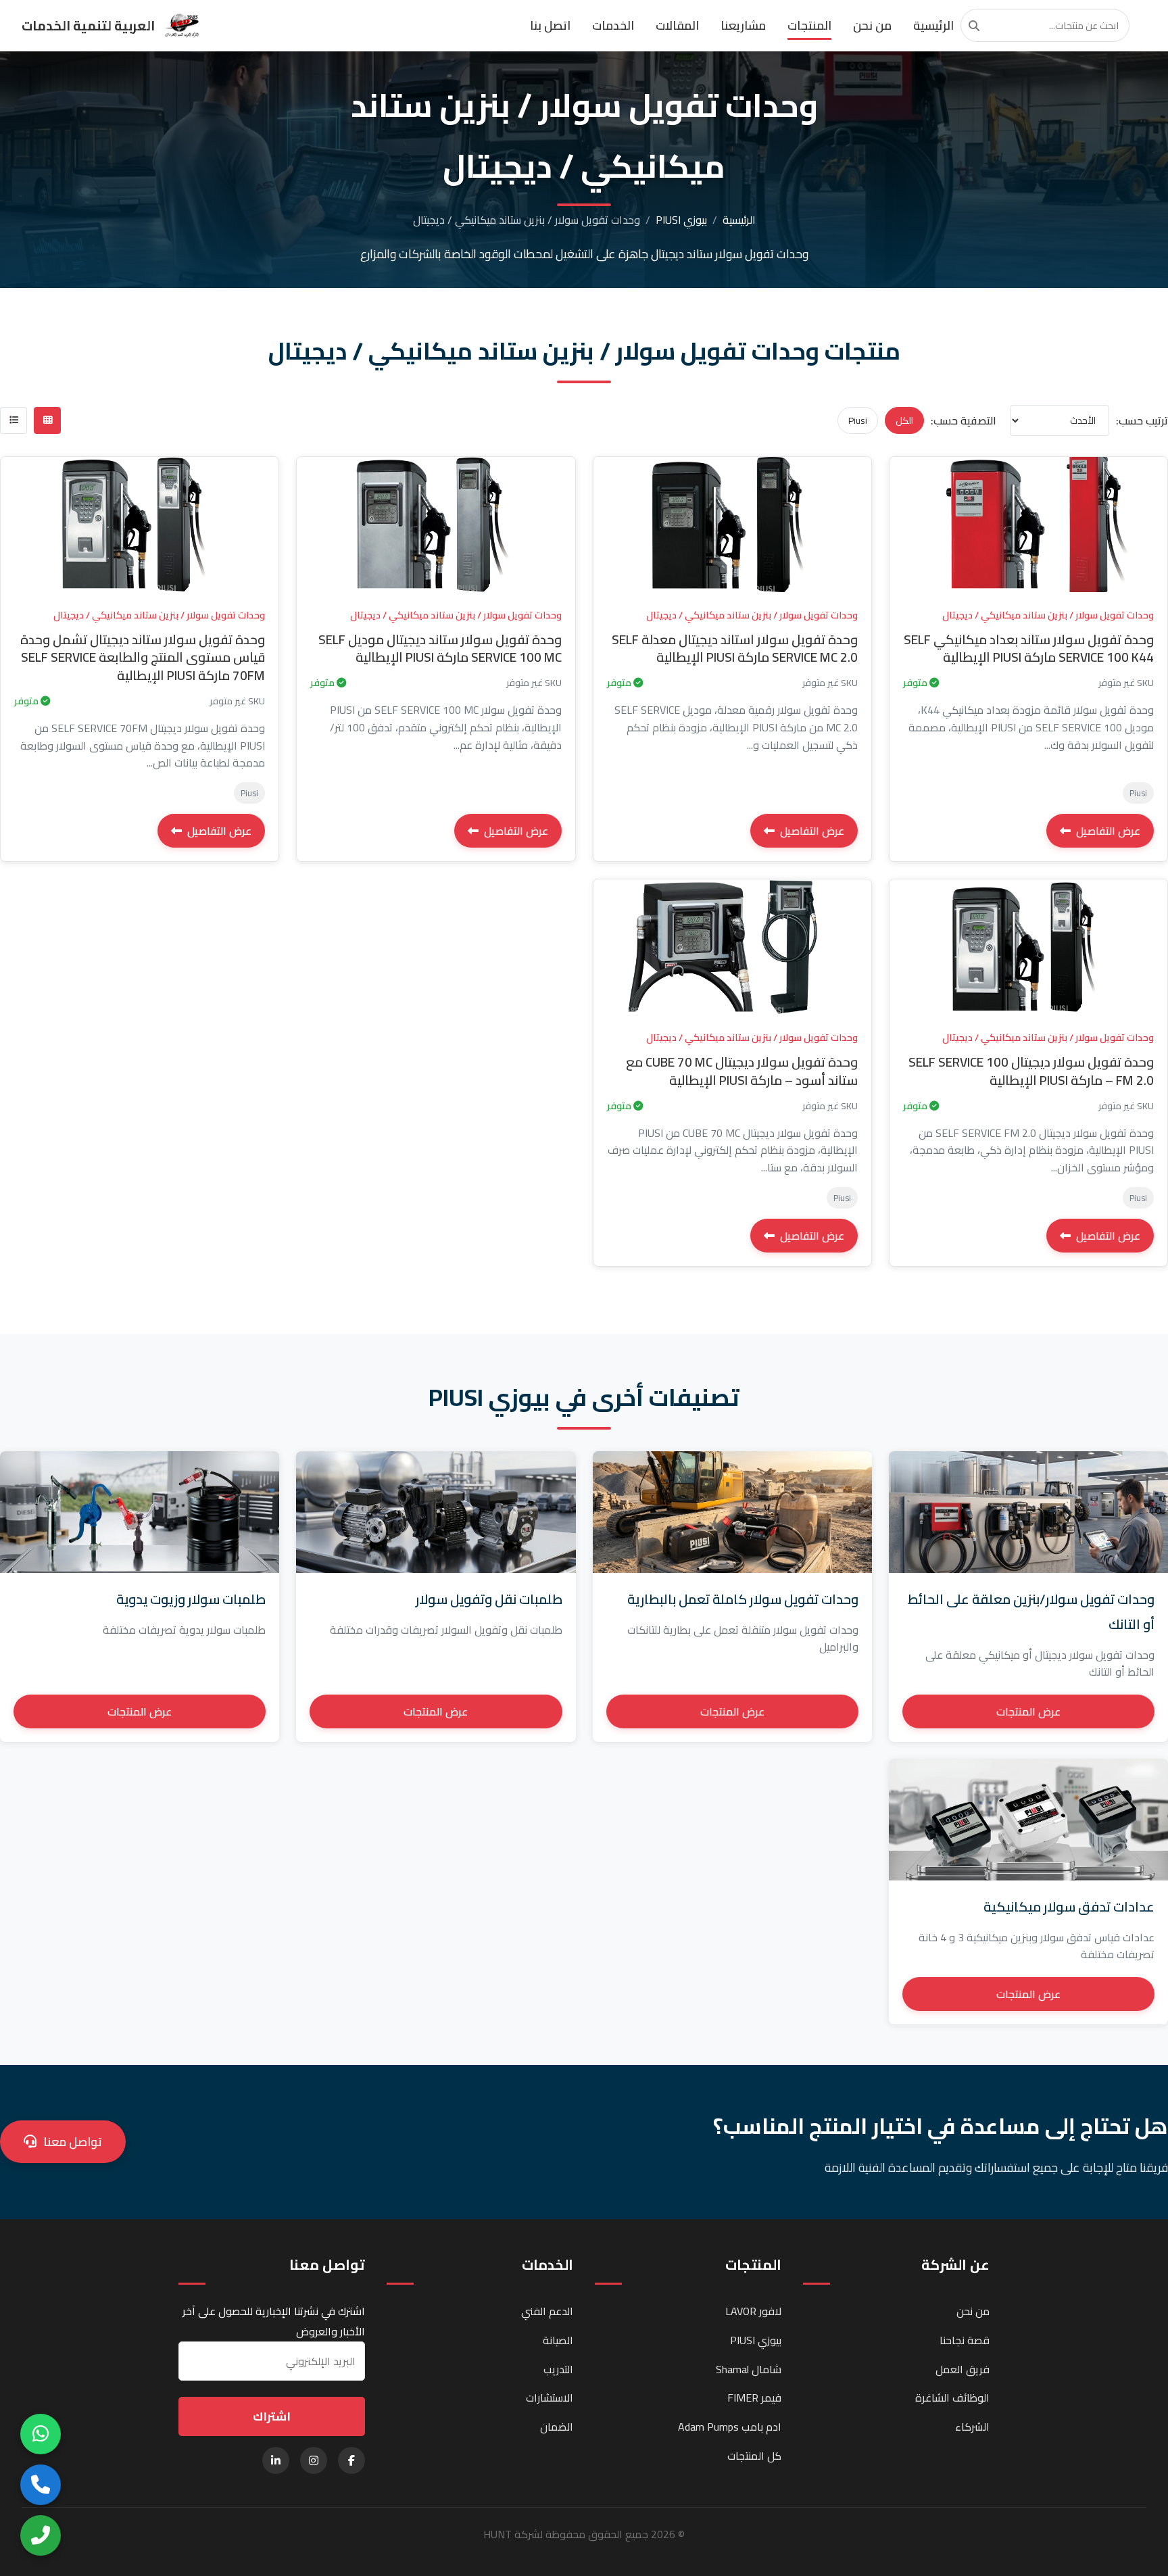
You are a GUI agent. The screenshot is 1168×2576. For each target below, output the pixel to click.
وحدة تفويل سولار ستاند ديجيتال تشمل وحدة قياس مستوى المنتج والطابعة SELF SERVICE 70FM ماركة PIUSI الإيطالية (143, 658)
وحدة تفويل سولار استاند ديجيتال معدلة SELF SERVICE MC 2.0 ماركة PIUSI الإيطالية (735, 649)
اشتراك (272, 2416)
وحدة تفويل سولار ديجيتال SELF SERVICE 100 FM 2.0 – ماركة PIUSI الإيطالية (1031, 1071)
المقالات (677, 25)
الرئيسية (933, 25)
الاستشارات (550, 2398)
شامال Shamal (749, 2369)
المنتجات (809, 25)
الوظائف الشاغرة (952, 2398)
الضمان (557, 2427)
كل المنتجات (754, 2456)
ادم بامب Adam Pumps (730, 2427)
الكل (904, 420)
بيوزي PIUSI (681, 220)
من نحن (872, 25)
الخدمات (613, 25)
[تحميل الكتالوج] (898, 510)
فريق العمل (963, 2369)
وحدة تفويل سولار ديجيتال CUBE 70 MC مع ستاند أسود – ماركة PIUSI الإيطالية (742, 1071)
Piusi (858, 420)
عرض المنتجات (1028, 1711)
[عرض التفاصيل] (898, 479)
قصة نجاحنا (965, 2340)
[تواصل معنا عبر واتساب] (41, 2434)
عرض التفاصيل (1108, 831)
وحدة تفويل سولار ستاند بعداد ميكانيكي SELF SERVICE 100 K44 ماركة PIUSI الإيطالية (1029, 649)
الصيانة (558, 2340)
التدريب (558, 2369)
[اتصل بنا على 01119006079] (41, 2485)
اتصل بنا (550, 25)
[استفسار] (898, 541)
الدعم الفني (547, 2311)
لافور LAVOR (753, 2311)
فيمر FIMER (754, 2398)
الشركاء (972, 2427)
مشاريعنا (743, 25)
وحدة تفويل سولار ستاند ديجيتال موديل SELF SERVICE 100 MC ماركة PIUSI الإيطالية (440, 649)
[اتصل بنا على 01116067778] (41, 2535)
